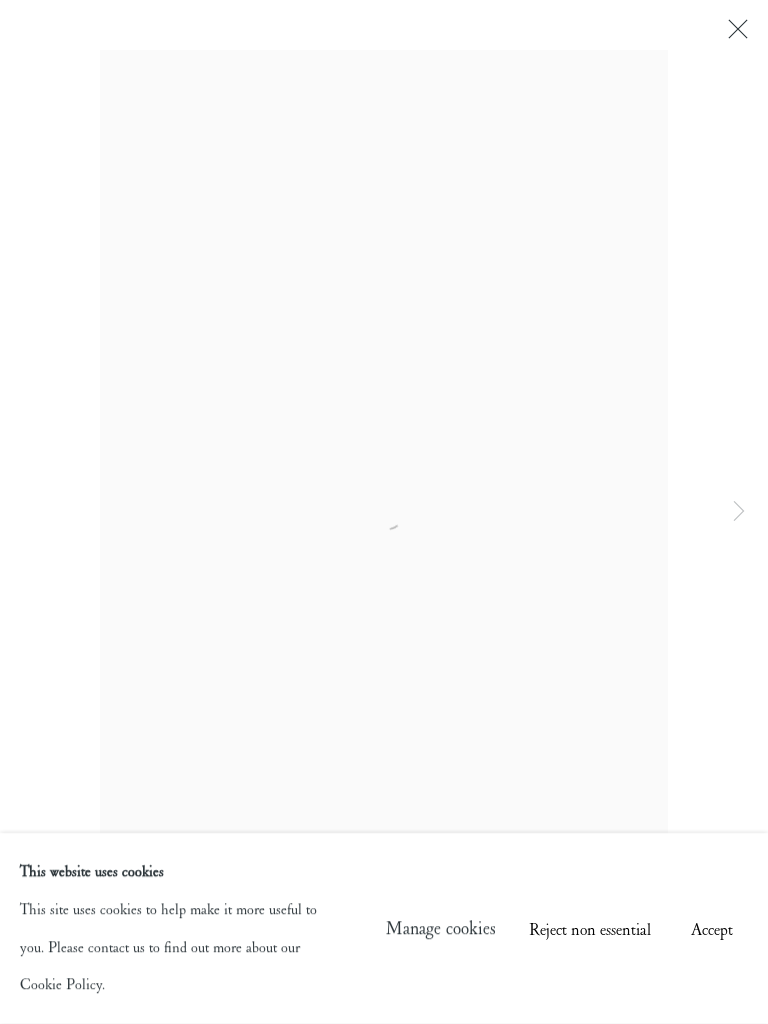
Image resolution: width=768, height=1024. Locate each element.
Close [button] (733, 35)
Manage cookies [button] (441, 928)
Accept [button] (712, 929)
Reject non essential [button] (590, 929)
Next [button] (739, 512)
